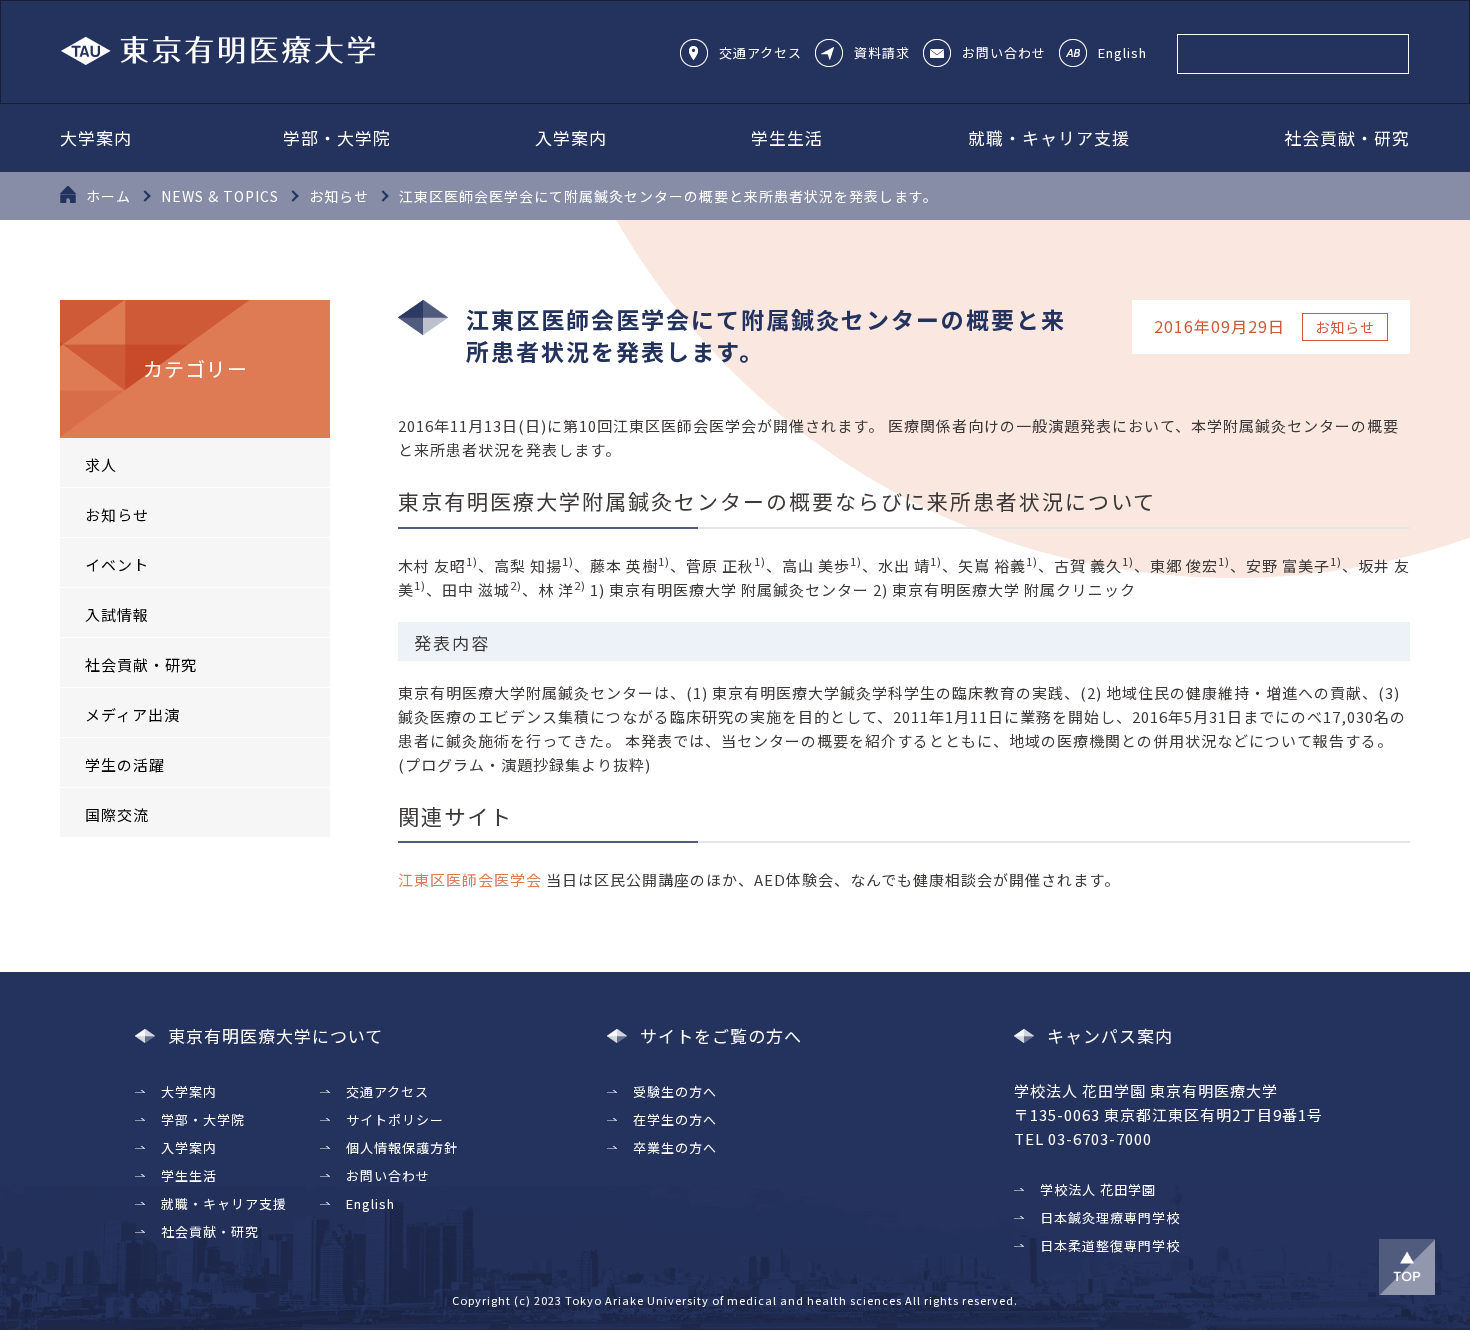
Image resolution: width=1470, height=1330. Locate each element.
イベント (117, 564)
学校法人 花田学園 (1098, 1189)
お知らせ (117, 514)
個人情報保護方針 (402, 1147)
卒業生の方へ (675, 1147)
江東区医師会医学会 (470, 879)
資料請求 (882, 52)
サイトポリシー (395, 1119)
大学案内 (96, 137)
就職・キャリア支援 (1049, 137)
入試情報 (117, 614)
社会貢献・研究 (1347, 137)
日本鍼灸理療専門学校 (1110, 1217)
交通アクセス (760, 52)
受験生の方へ (675, 1091)
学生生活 (787, 137)
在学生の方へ (675, 1119)
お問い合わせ (1004, 52)
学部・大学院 (337, 137)
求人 (101, 464)
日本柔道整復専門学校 (1110, 1245)
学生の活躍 (125, 764)
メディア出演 (132, 714)
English (1122, 52)
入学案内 (571, 137)
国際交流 (117, 814)
